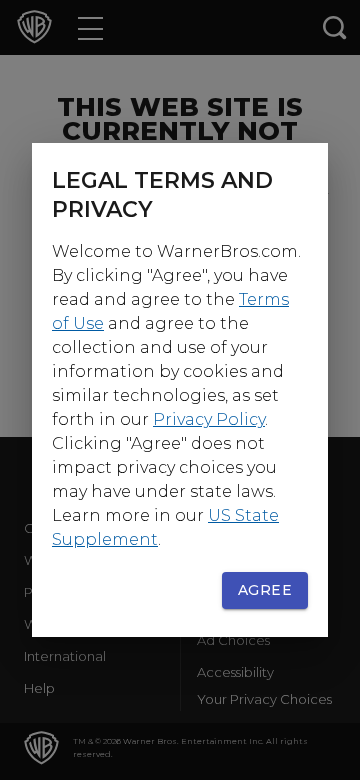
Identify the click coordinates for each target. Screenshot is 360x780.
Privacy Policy (209, 419)
